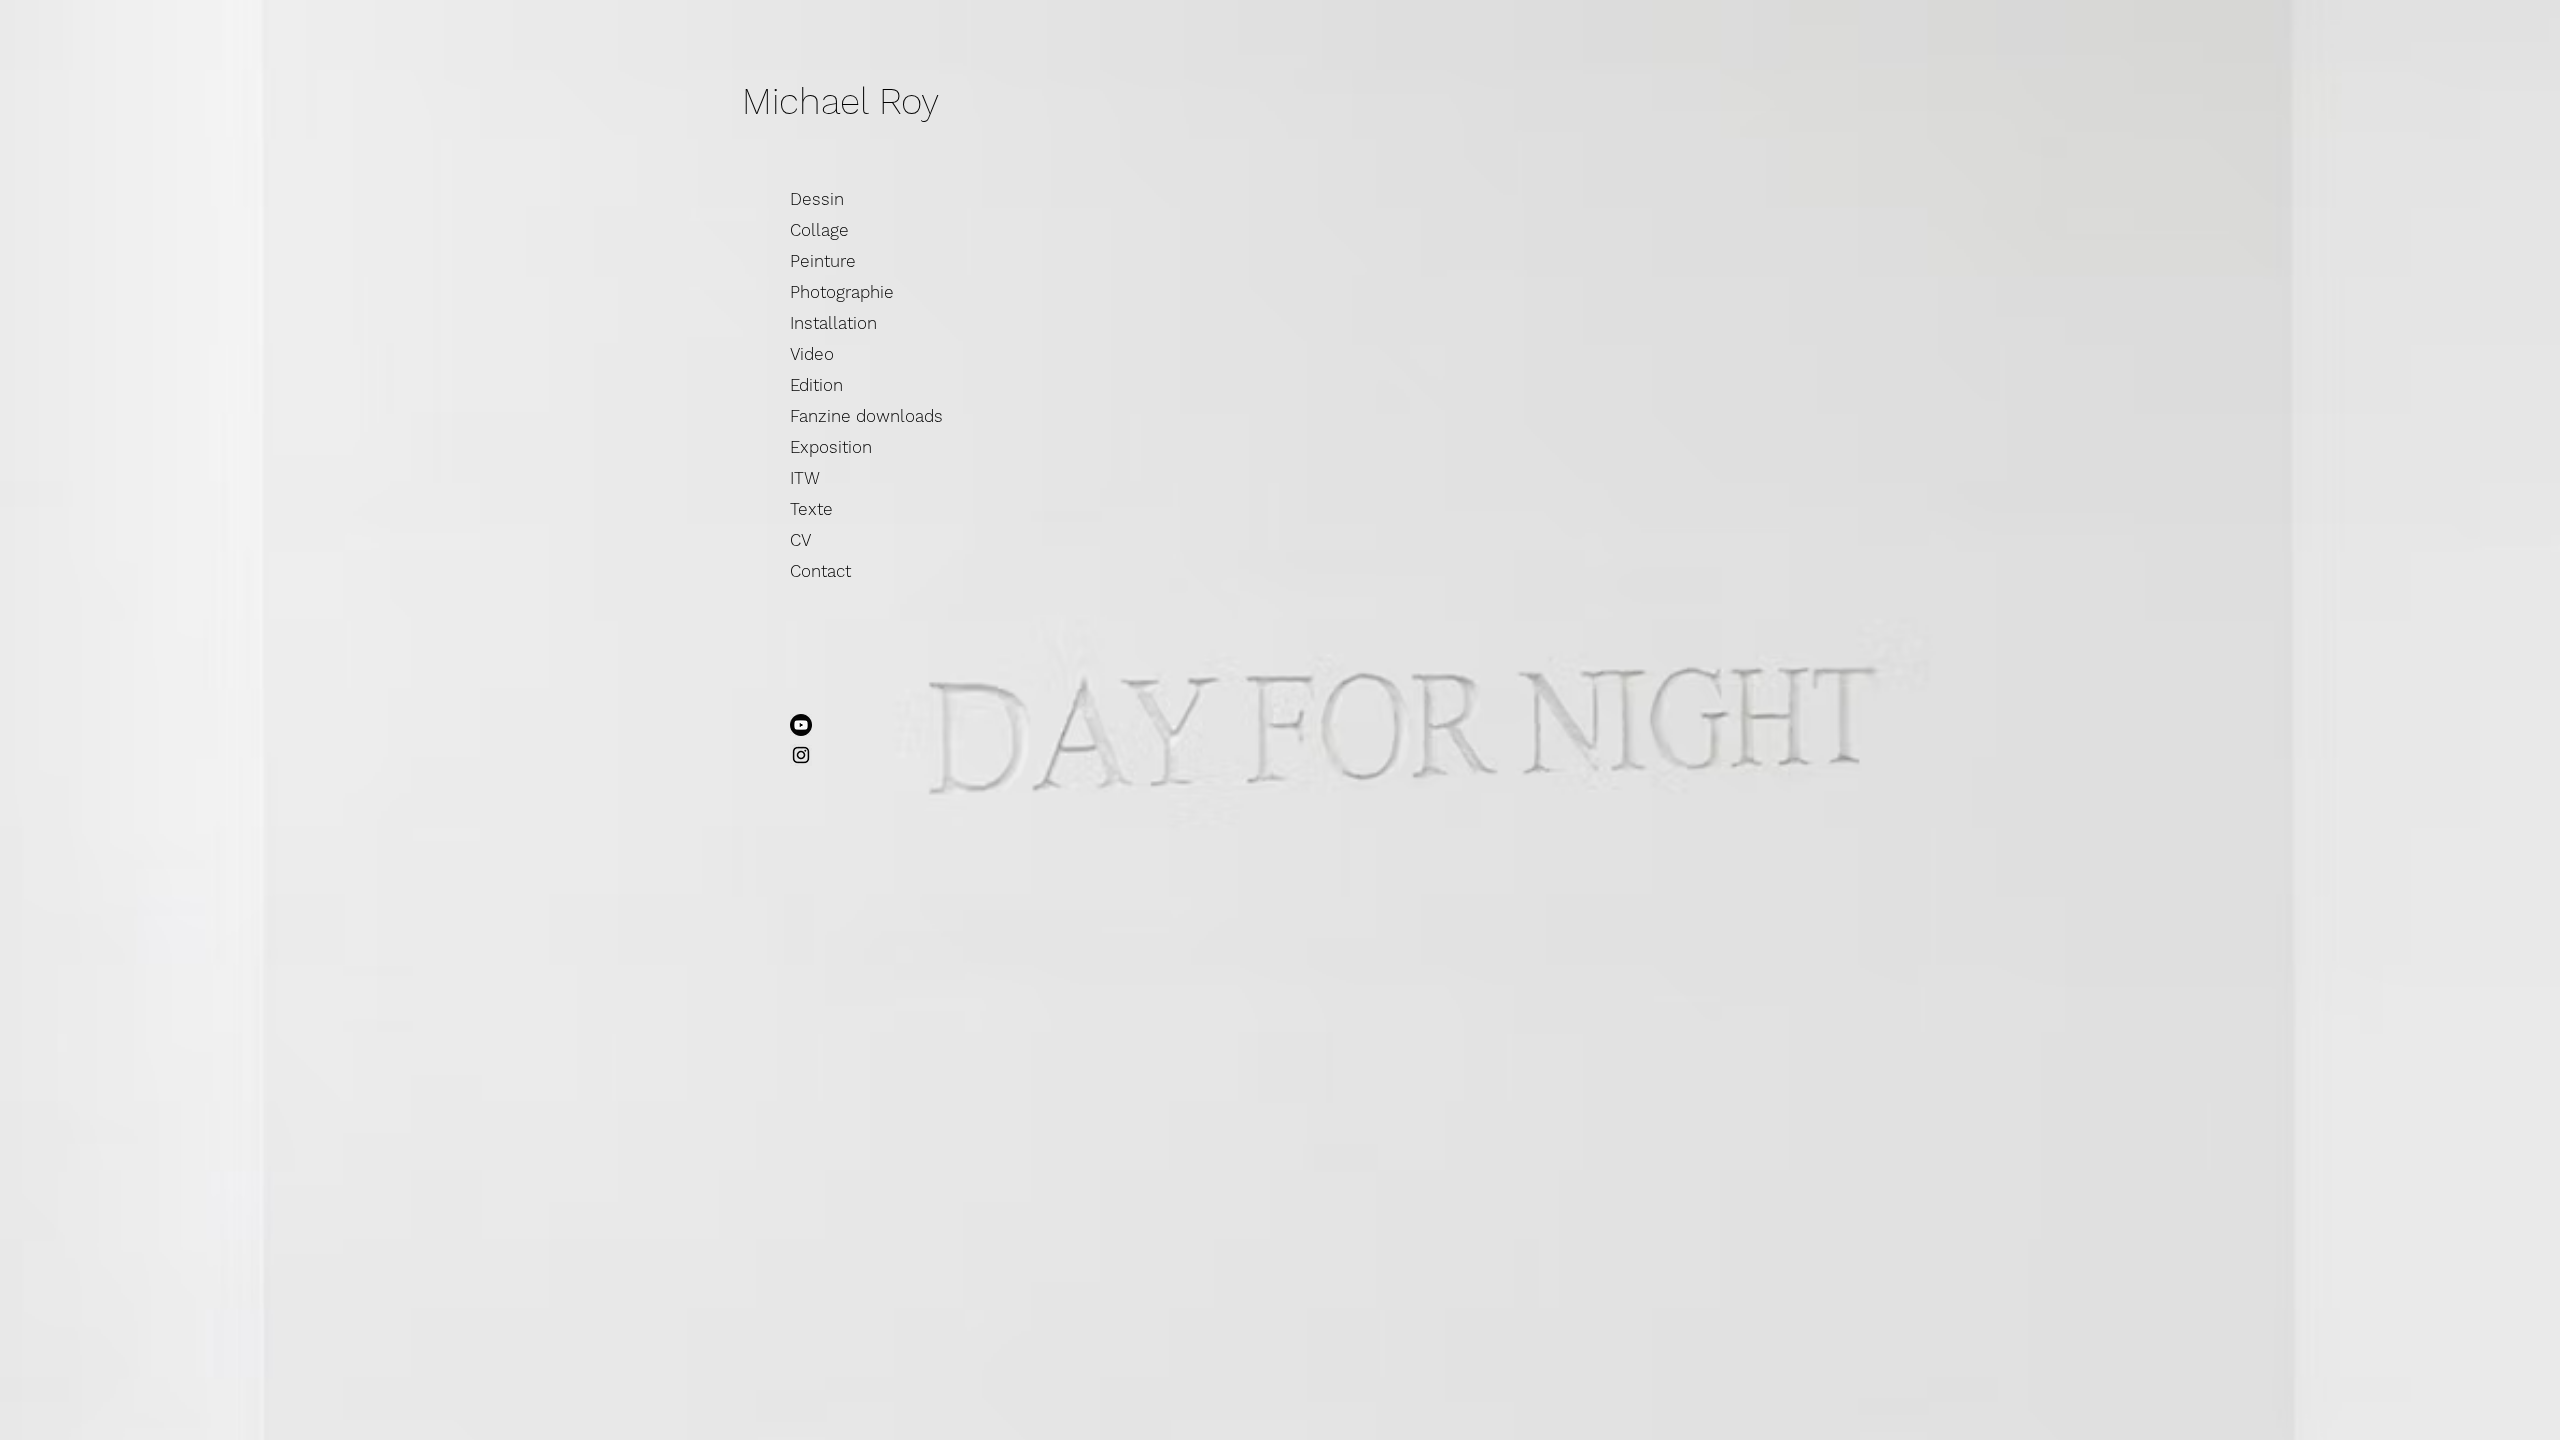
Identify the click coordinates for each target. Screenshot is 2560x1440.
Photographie (842, 292)
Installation (833, 323)
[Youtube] (801, 725)
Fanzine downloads (866, 416)
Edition (816, 385)
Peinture (823, 261)
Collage (819, 230)
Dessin (817, 199)
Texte (811, 509)
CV (800, 540)
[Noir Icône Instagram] (801, 755)
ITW (805, 478)
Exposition (831, 447)
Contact (820, 571)
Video (812, 354)
